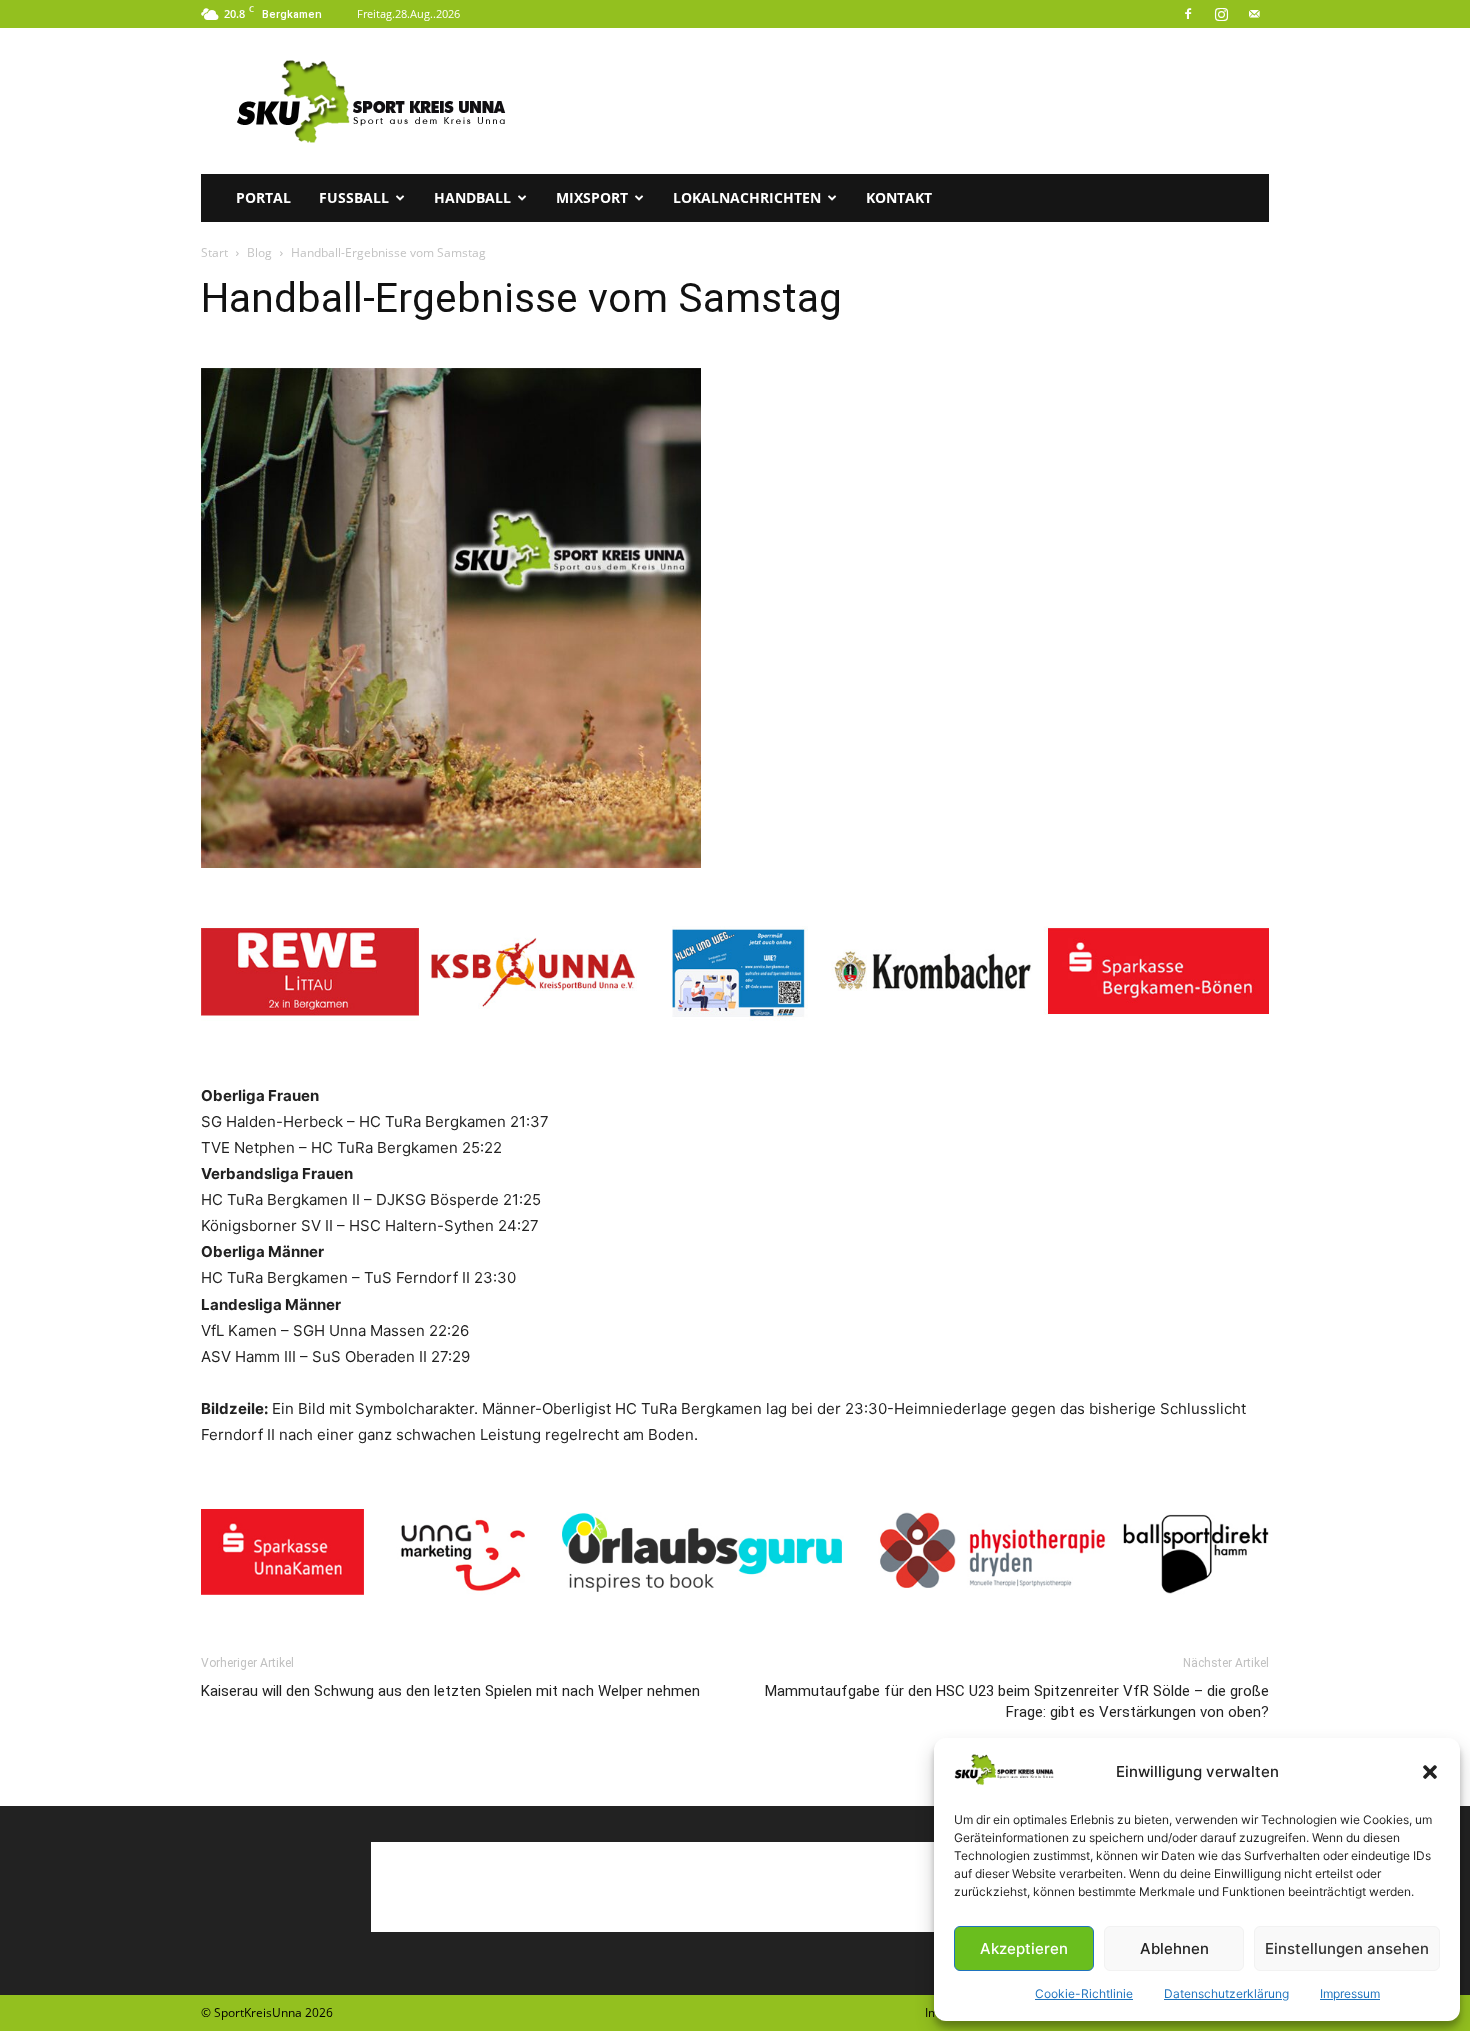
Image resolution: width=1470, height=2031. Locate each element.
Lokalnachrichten (747, 197)
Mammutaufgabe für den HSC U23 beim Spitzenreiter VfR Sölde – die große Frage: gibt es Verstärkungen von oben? (1017, 1701)
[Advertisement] (905, 101)
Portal (263, 197)
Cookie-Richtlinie (1084, 1993)
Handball (472, 197)
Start (214, 252)
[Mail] (1254, 14)
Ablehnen (1174, 1948)
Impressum (1350, 1993)
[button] (1430, 1772)
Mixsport (592, 197)
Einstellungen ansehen (1347, 1948)
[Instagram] (1221, 14)
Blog (259, 252)
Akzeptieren (1024, 1948)
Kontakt (899, 197)
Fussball (354, 197)
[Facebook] (1188, 14)
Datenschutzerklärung (1226, 1993)
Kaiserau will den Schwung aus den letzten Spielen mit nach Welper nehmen (450, 1691)
